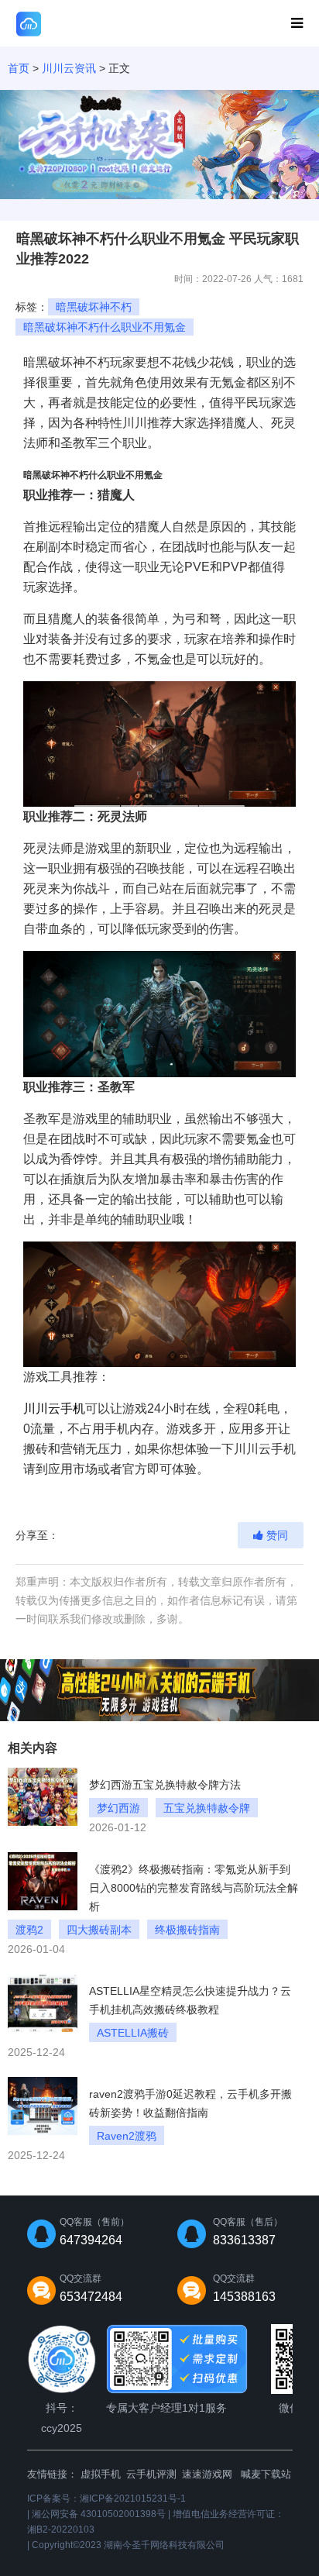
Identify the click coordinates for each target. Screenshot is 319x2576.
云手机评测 (151, 2474)
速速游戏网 (207, 2474)
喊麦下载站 (266, 2474)
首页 (19, 68)
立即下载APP (239, 24)
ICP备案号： (106, 2499)
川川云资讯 (69, 68)
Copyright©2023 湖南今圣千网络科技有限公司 (128, 2545)
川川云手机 (54, 1409)
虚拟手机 (101, 2474)
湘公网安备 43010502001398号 (99, 2514)
